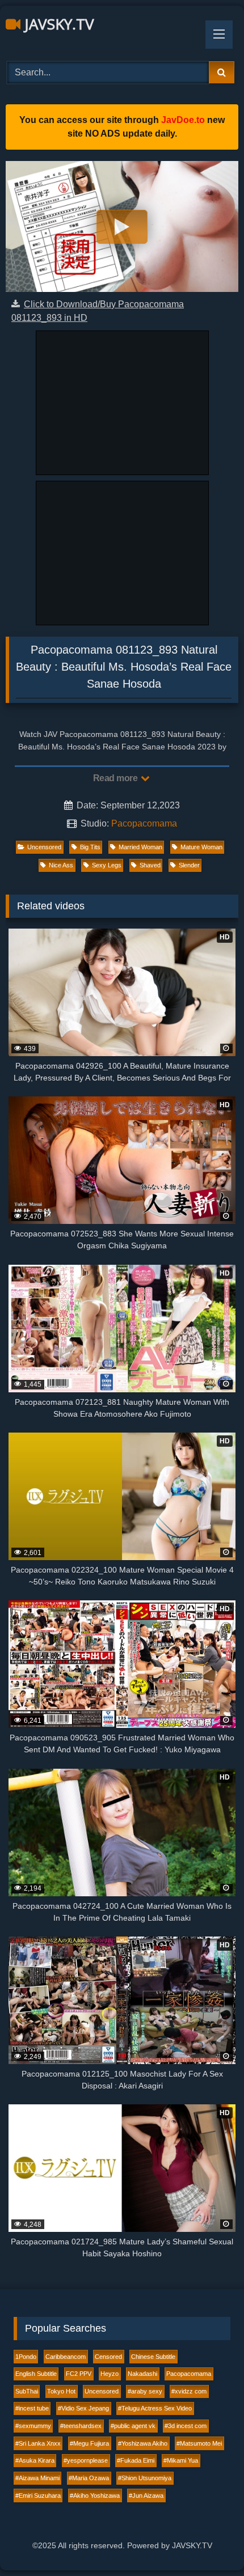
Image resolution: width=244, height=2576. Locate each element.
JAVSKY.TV (57, 24)
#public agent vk (133, 2426)
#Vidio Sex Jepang (83, 2408)
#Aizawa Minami (37, 2478)
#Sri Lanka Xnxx (38, 2443)
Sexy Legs (107, 865)
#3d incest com (186, 2426)
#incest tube (32, 2408)
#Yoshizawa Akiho (143, 2443)
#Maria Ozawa (89, 2478)
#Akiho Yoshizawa (95, 2495)
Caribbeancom (66, 2357)
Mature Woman (201, 847)
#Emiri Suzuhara (38, 2495)
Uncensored (44, 847)
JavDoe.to (183, 120)
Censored (108, 2357)
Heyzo (110, 2374)
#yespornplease (86, 2460)
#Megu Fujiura (89, 2443)
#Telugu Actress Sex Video (155, 2408)
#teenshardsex (81, 2426)
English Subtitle (36, 2374)
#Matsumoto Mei (199, 2443)
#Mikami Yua (181, 2460)
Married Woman (140, 847)
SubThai (27, 2391)
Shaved (150, 865)
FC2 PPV (79, 2374)
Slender (189, 865)
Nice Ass (61, 865)
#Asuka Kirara (35, 2460)
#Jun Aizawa (146, 2495)
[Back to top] (209, 2542)
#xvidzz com (189, 2391)
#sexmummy (33, 2426)
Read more (116, 778)
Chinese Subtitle (153, 2357)
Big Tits (90, 847)
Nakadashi (142, 2374)
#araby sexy (145, 2391)
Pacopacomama (144, 823)
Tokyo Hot (61, 2391)
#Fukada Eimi (136, 2460)
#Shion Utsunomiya (145, 2478)
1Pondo (26, 2357)
